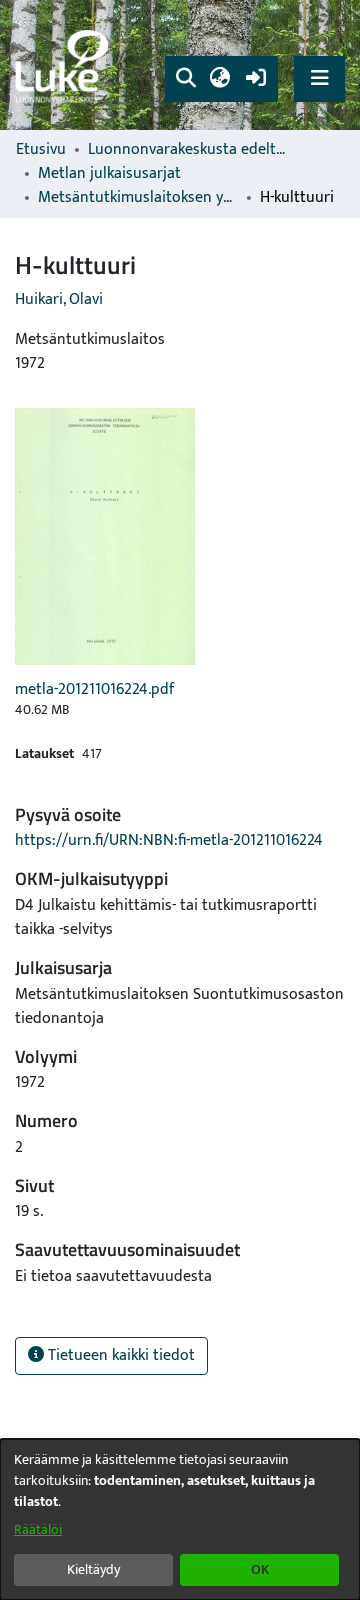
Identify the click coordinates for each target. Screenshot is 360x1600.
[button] (185, 79)
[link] (65, 65)
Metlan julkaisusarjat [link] (109, 174)
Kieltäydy (93, 1569)
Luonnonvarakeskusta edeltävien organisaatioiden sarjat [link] (188, 150)
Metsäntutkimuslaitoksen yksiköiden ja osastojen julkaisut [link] (138, 198)
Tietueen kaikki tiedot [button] (119, 1355)
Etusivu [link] (41, 150)
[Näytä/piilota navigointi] (319, 78)
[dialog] (180, 1519)
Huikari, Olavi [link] (59, 299)
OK (260, 1569)
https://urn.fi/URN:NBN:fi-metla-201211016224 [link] (169, 840)
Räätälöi (38, 1529)
